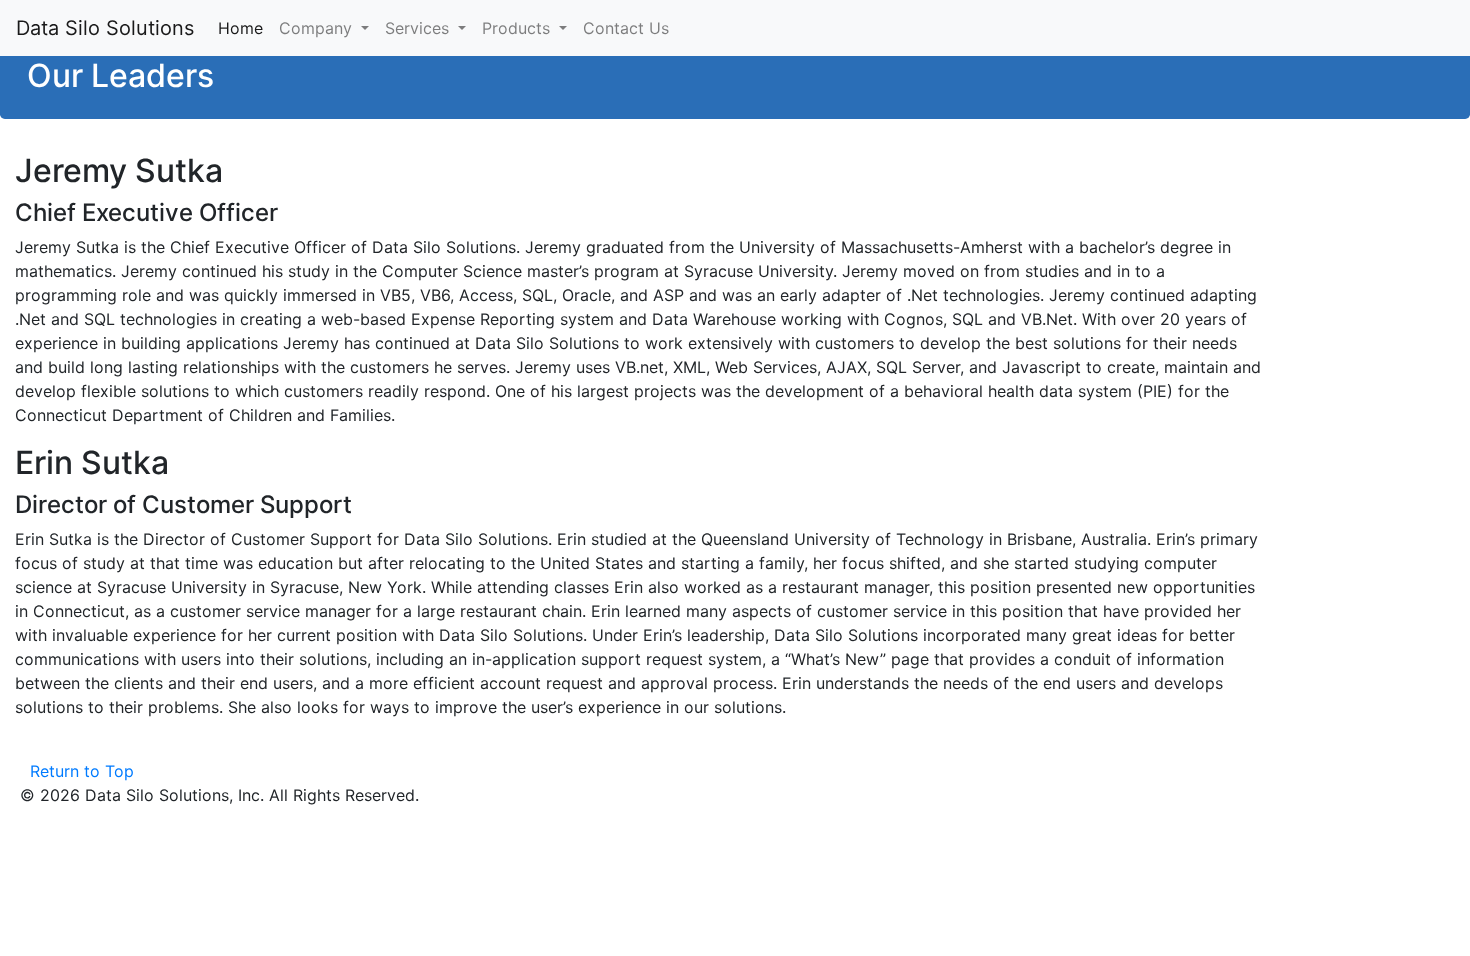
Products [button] (518, 28)
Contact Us (626, 28)
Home (244, 28)
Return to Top (82, 771)
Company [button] (318, 28)
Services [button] (419, 28)
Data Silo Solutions (105, 28)
